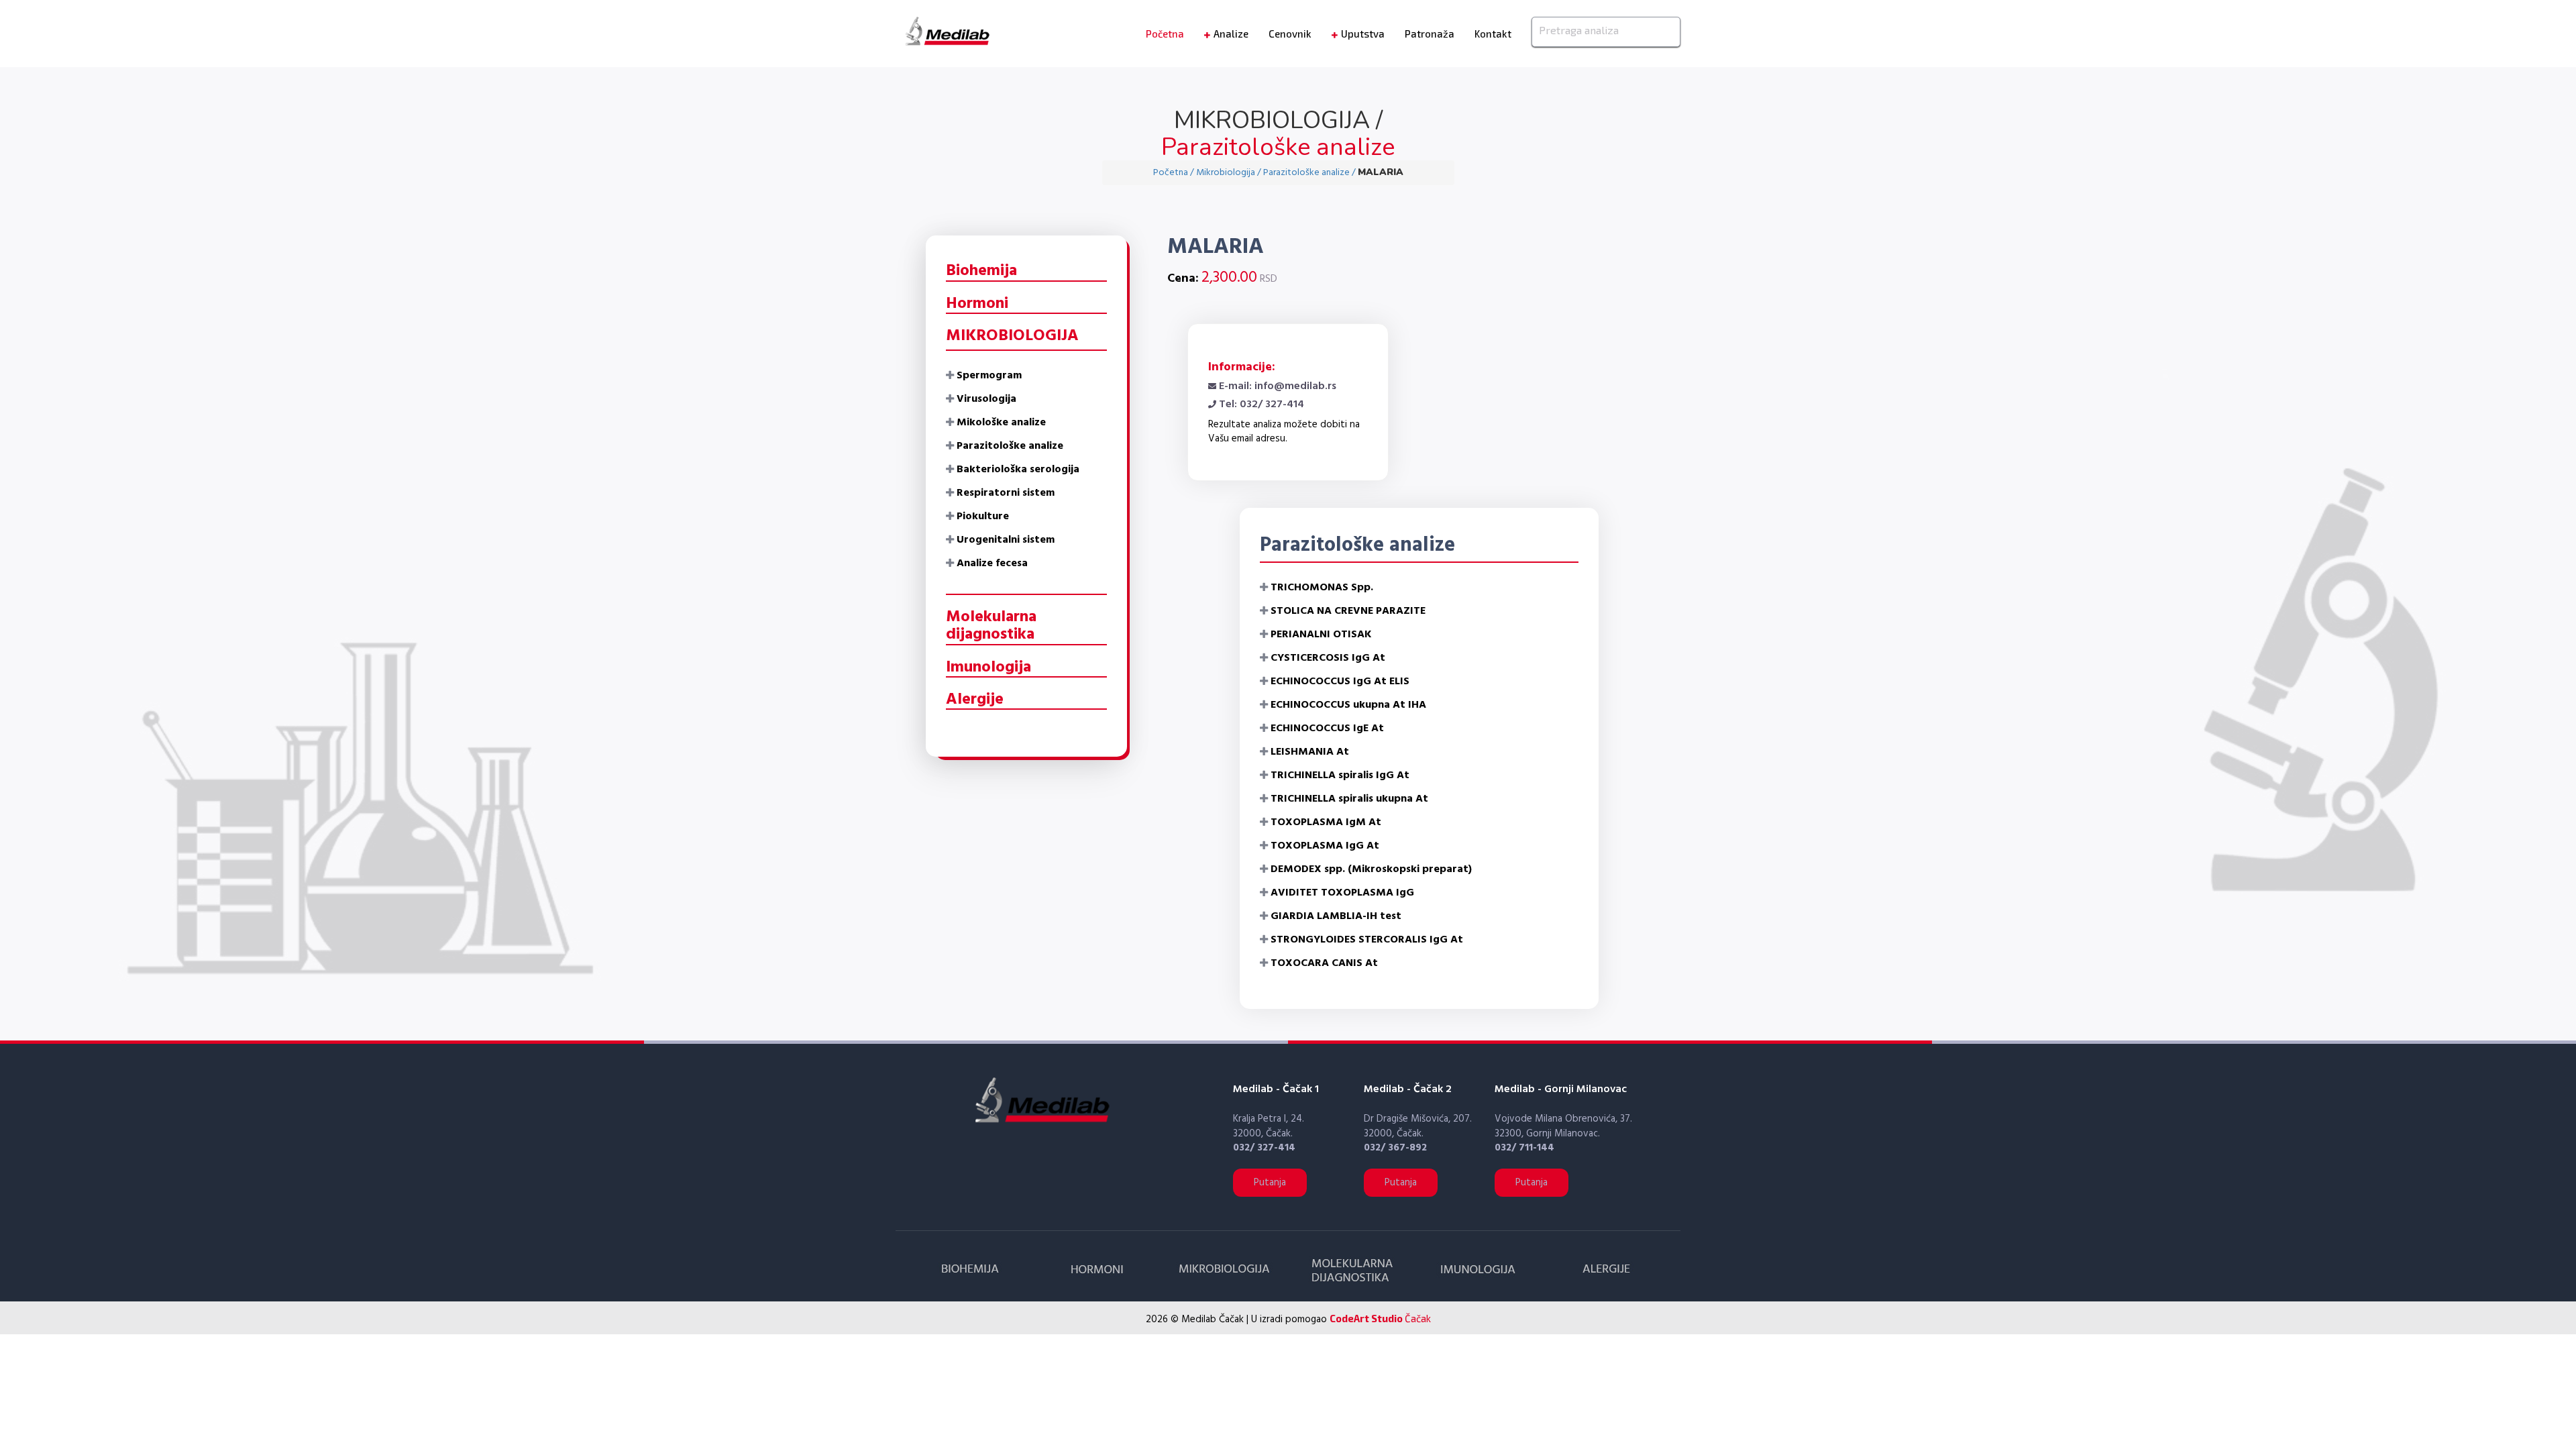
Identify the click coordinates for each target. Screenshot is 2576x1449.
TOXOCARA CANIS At (1324, 963)
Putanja (1270, 1183)
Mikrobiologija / (1230, 173)
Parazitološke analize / (1310, 173)
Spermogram (989, 376)
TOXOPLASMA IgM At (1326, 822)
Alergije (975, 700)
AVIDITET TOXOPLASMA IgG (1342, 893)
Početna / (1175, 173)
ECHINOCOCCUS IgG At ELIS (1340, 682)
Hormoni (977, 304)
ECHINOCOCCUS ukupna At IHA (1348, 705)
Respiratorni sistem (1006, 493)
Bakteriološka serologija (1018, 470)
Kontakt (1493, 34)
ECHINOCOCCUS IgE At (1327, 729)
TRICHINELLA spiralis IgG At (1340, 775)
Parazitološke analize (1010, 446)
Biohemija (981, 271)
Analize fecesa (992, 563)
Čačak (1380, 1318)
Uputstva (1363, 34)
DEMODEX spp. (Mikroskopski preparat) (1371, 869)
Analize (1231, 34)
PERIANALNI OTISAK (1321, 635)
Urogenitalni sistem (1006, 540)
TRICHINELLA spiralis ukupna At (1349, 799)
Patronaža (1430, 34)
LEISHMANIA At (1310, 752)
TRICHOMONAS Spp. (1322, 588)
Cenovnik (1290, 34)
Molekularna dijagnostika (991, 626)
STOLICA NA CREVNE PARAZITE (1348, 611)
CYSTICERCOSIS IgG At (1328, 658)
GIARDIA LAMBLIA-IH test (1336, 916)
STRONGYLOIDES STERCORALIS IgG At (1367, 940)
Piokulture (983, 517)
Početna (1165, 34)
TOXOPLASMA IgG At (1325, 846)
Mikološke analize (1001, 423)
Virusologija (986, 399)
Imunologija (988, 667)
